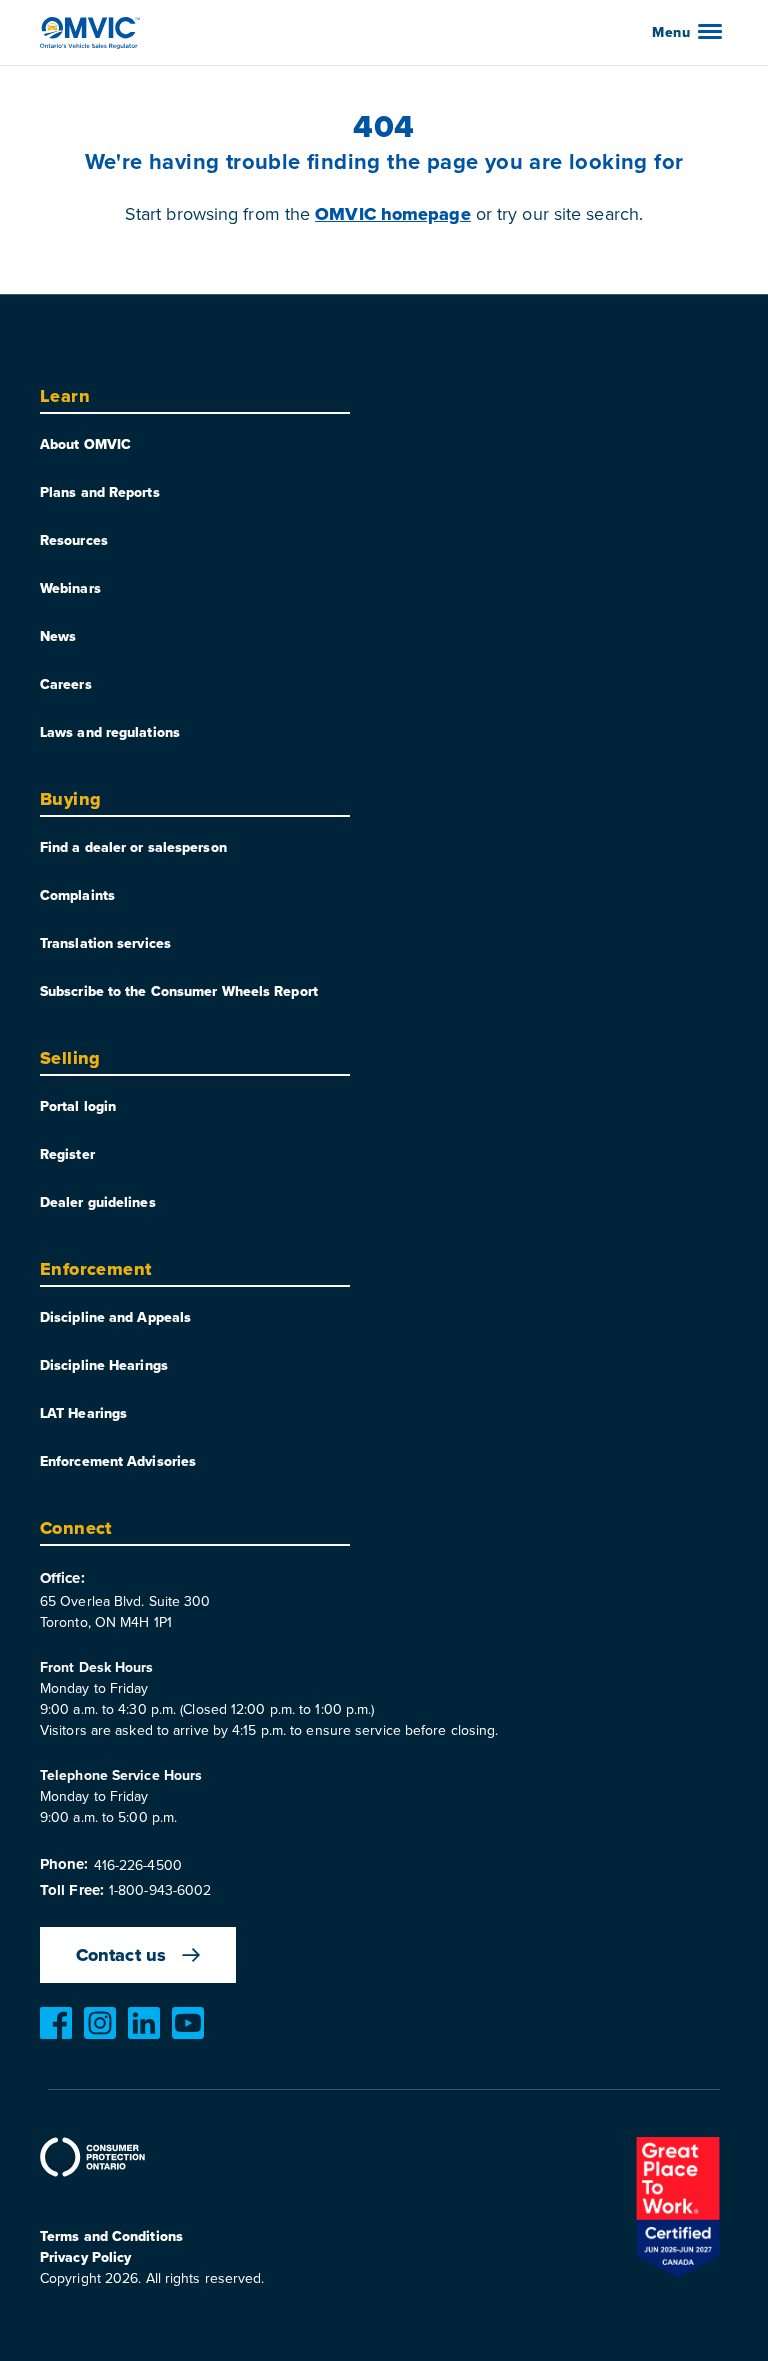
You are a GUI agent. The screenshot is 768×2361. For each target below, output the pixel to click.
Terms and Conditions (111, 2236)
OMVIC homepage (392, 214)
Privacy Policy (85, 2257)
